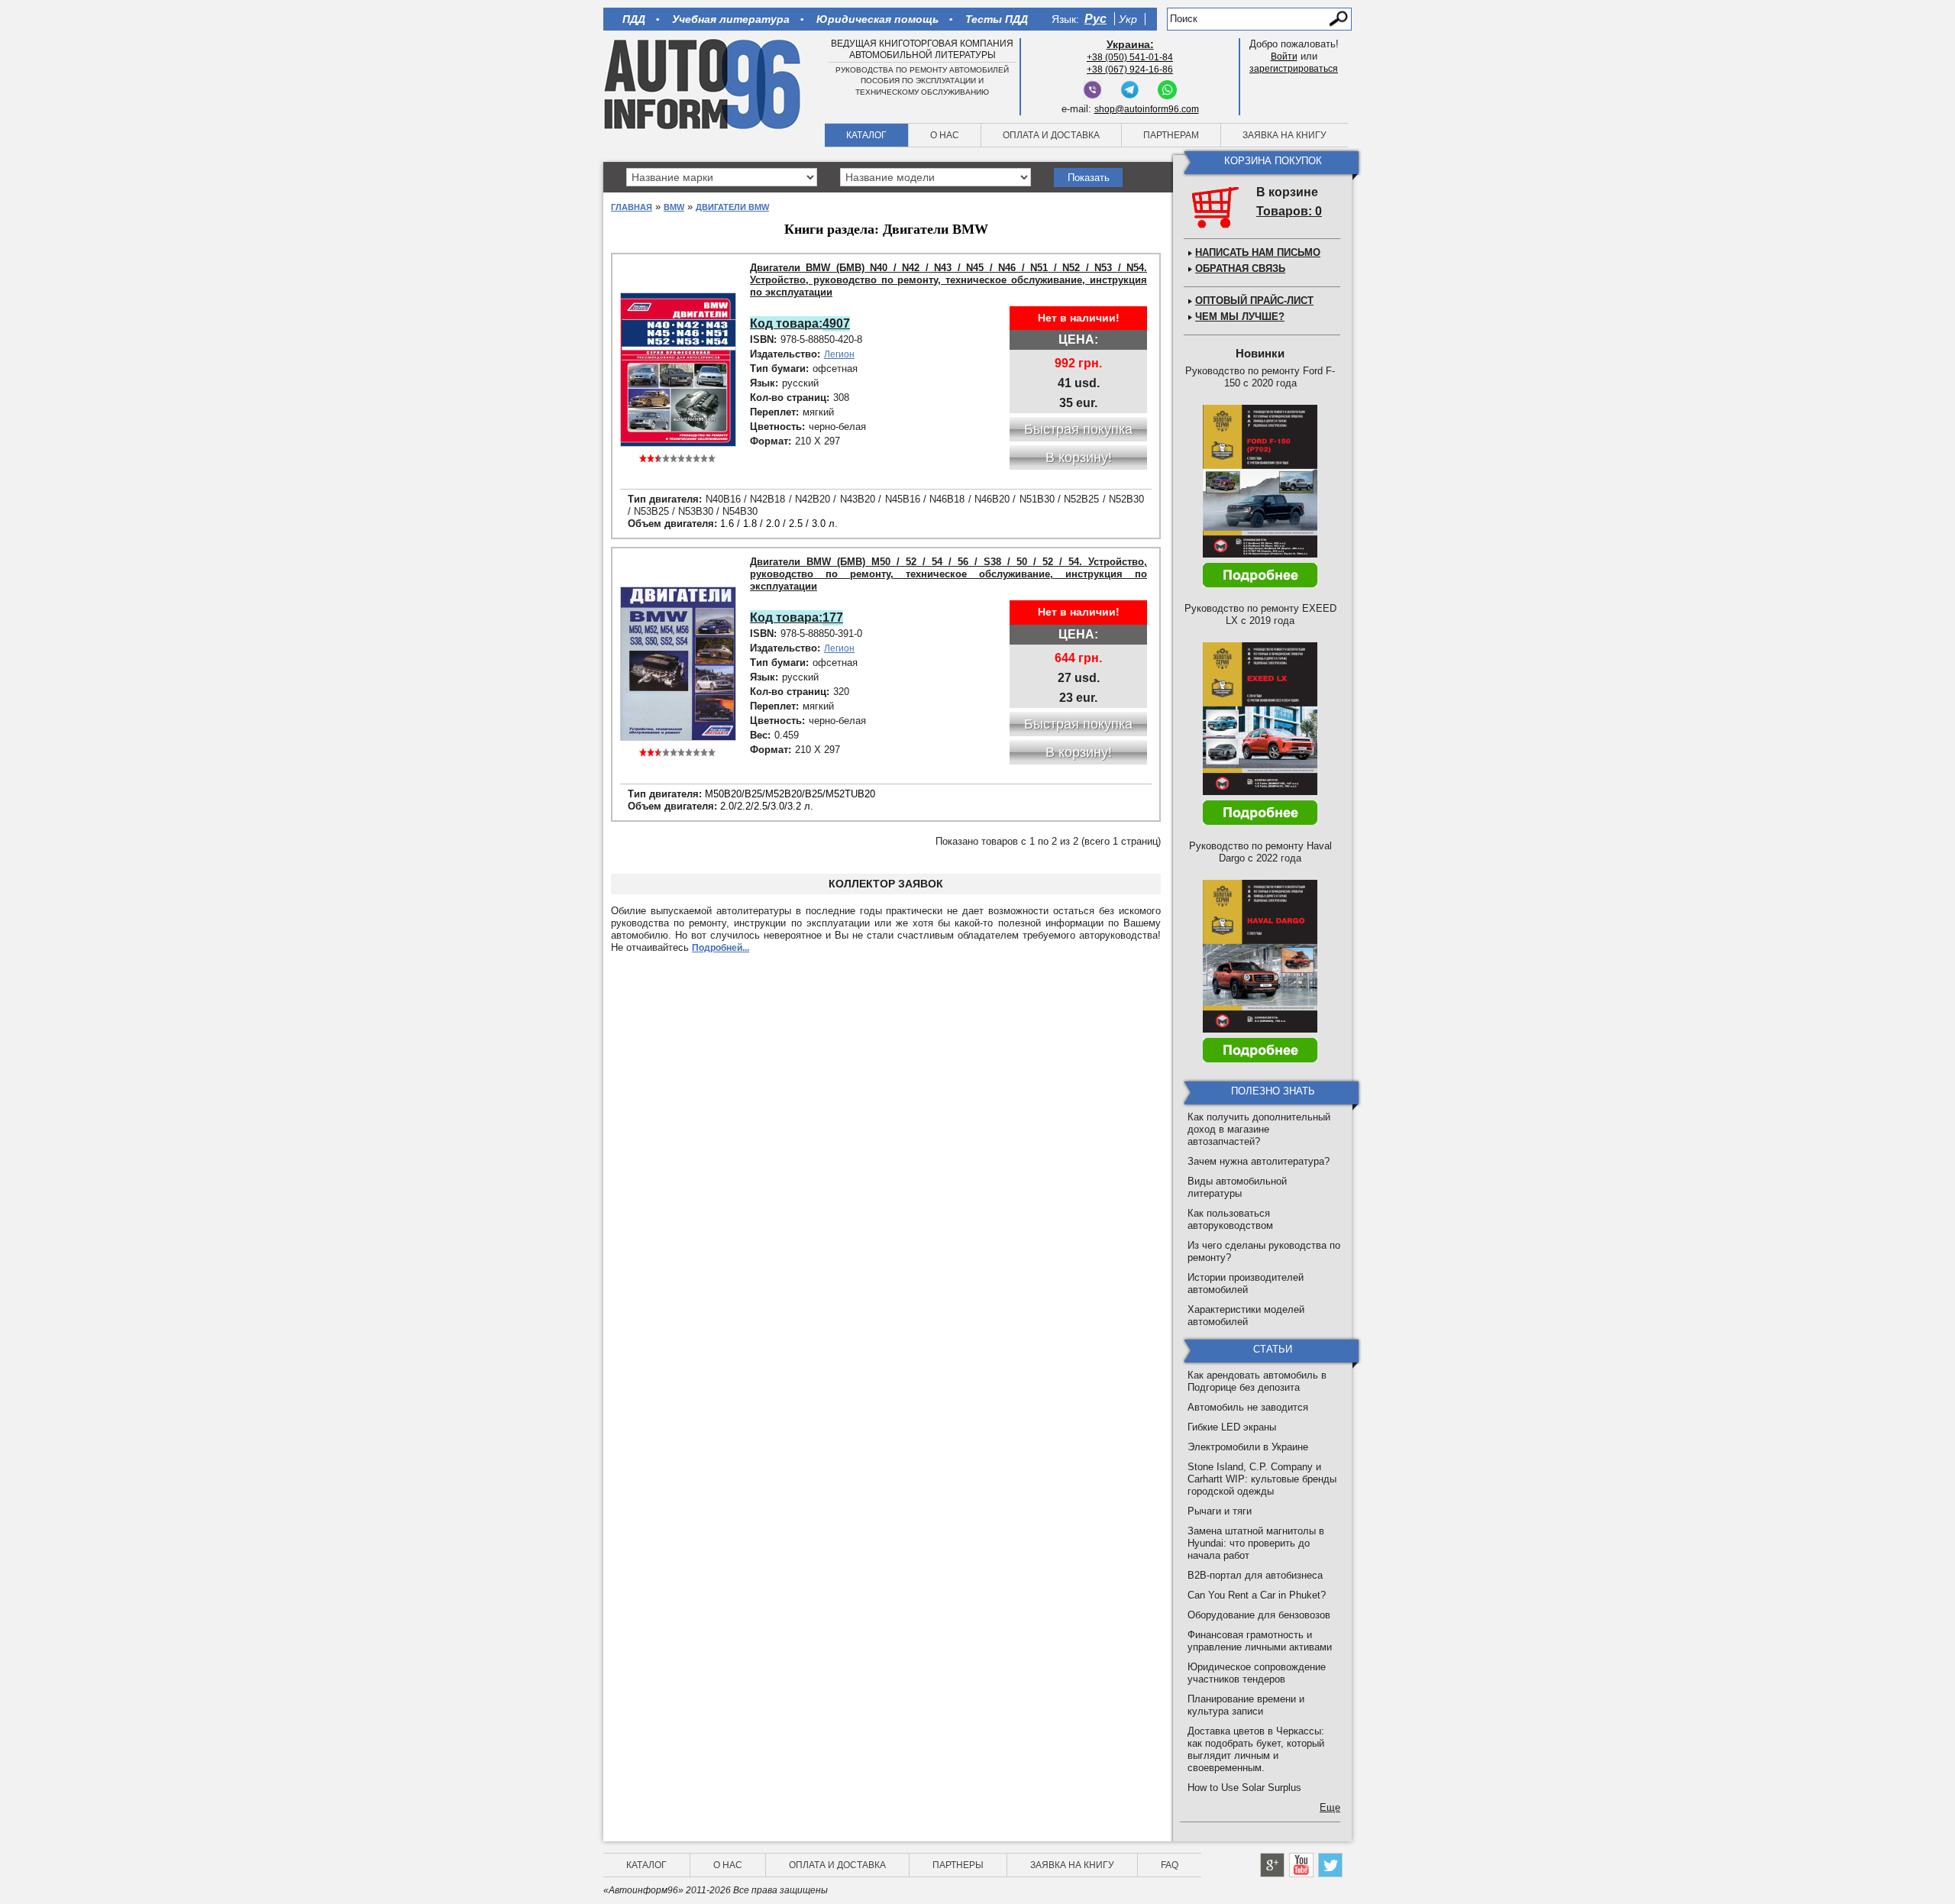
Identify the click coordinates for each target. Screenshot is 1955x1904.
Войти (1284, 57)
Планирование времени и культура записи (1246, 1705)
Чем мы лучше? (1240, 317)
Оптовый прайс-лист (1254, 301)
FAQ (1170, 1865)
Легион (839, 354)
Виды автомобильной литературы (1237, 1187)
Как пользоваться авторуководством (1230, 1219)
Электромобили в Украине (1248, 1447)
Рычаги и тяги (1220, 1511)
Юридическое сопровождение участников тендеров (1257, 1673)
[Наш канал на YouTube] (1301, 1865)
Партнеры (958, 1865)
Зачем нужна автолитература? (1259, 1161)
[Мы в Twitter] (1330, 1865)
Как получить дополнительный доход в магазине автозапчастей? (1259, 1129)
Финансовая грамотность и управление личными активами (1260, 1641)
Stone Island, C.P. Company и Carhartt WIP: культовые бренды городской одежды (1262, 1479)
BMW (674, 207)
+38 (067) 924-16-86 (1130, 70)
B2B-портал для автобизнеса (1255, 1575)
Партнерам (1171, 135)
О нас (945, 135)
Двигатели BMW (732, 207)
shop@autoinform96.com (1147, 109)
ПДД (634, 19)
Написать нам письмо (1258, 252)
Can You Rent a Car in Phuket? (1257, 1595)
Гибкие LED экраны (1232, 1427)
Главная (632, 207)
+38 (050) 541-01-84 (1130, 57)
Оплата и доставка (1051, 135)
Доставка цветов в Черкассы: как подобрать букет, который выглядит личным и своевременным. (1256, 1749)
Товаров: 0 (1289, 211)
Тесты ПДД (997, 19)
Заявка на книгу (1284, 135)
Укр (1128, 19)
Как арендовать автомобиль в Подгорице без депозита (1257, 1381)
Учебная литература (731, 19)
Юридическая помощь (877, 19)
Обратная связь (1240, 268)
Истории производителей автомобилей (1246, 1283)
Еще (1330, 1807)
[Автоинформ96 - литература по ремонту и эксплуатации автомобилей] (704, 83)
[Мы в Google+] (1272, 1865)
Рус (1095, 19)
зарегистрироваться (1294, 69)
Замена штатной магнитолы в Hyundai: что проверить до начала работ (1256, 1543)
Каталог (866, 135)
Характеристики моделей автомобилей (1246, 1316)
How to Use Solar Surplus (1244, 1788)
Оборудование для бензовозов (1259, 1615)
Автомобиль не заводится (1248, 1407)
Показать (1089, 178)
